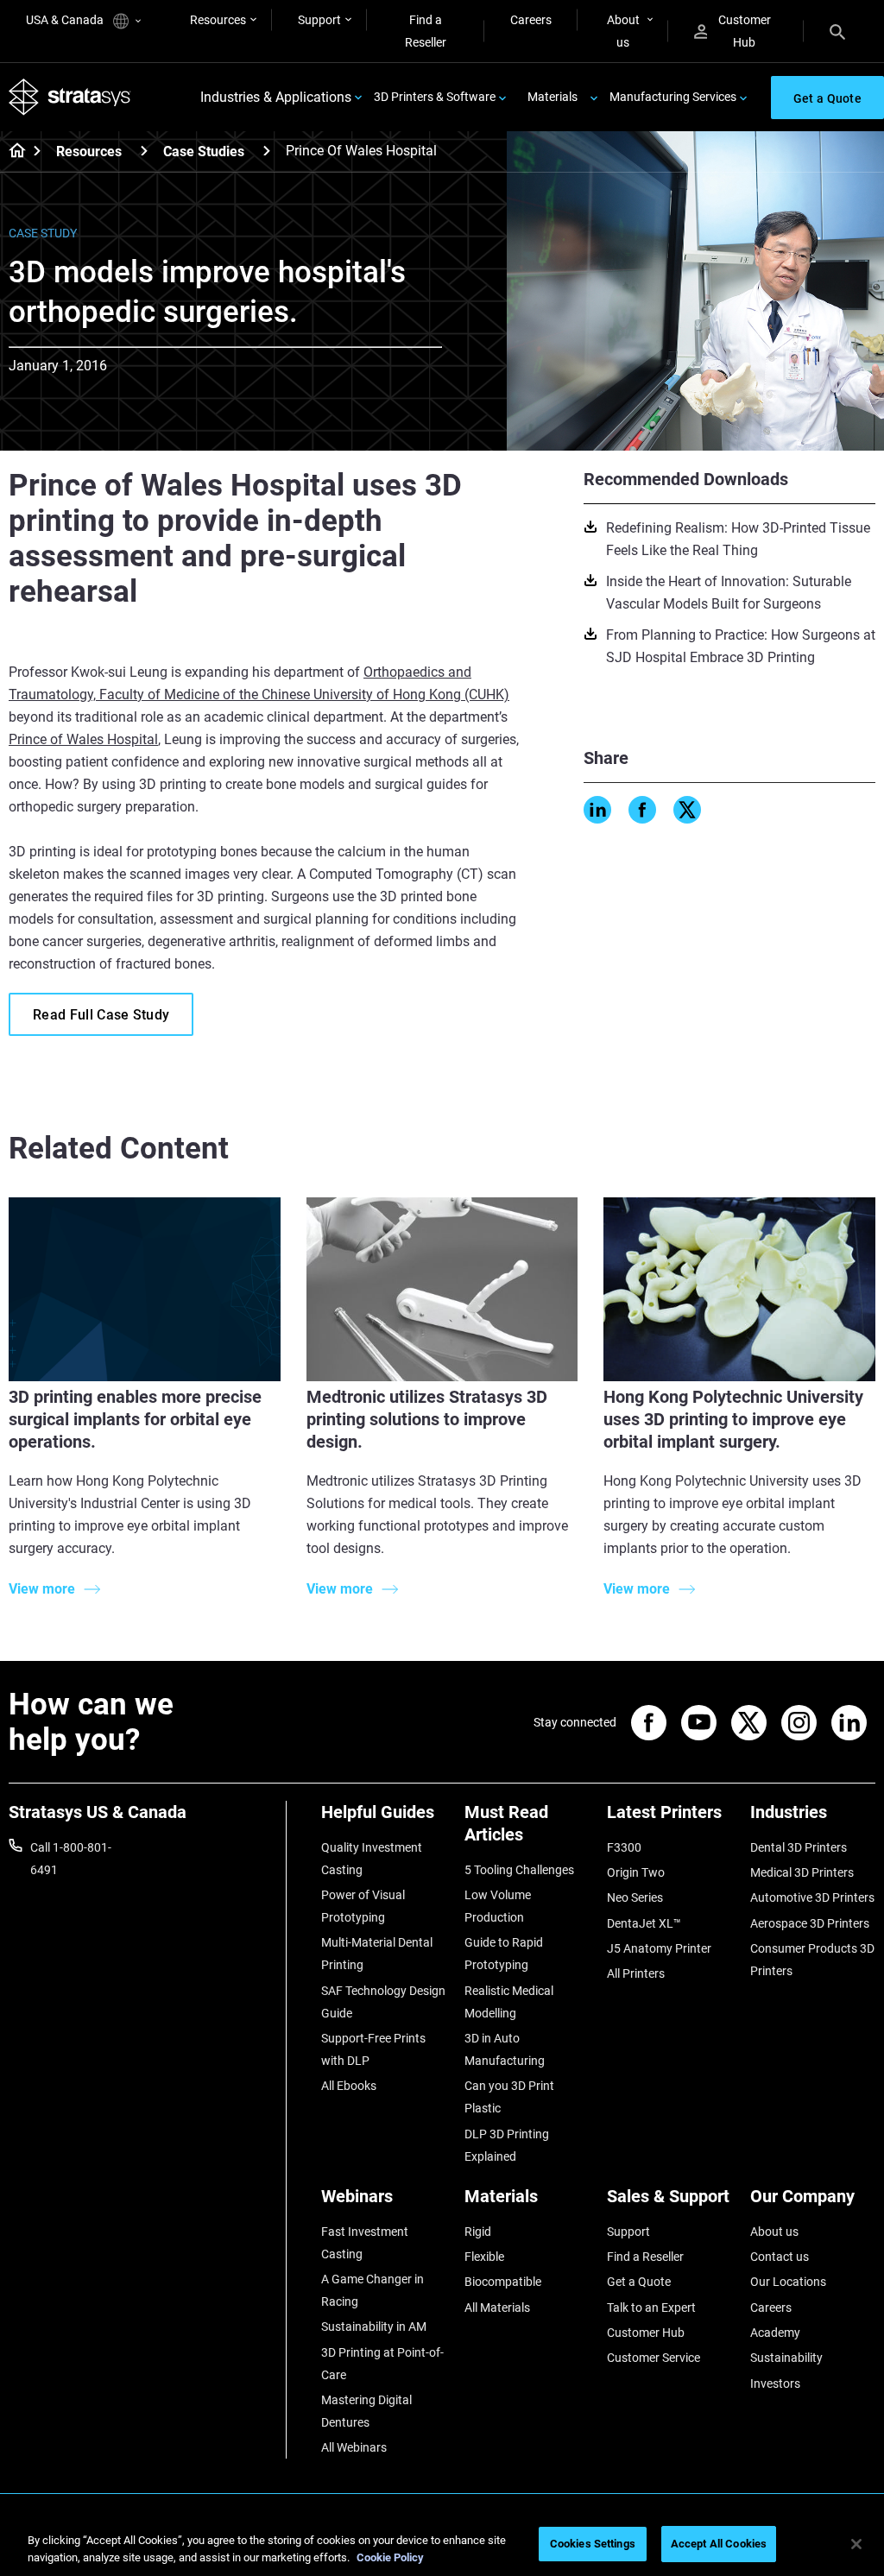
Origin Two (636, 1872)
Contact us (780, 2257)
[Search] (837, 31)
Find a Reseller (426, 31)
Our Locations (788, 2282)
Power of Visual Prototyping (363, 1906)
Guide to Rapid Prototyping (504, 1954)
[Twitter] (687, 810)
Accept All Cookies (719, 2544)
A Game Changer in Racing (373, 2290)
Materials (552, 97)
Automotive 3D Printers (812, 1897)
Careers (531, 20)
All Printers (636, 1973)
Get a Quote (639, 2282)
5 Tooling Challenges (519, 1870)
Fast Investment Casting (365, 2243)
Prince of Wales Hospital (83, 739)
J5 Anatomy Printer (659, 1948)
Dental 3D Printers (799, 1847)
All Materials (497, 2308)
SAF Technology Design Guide (383, 2002)
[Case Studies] (267, 151)
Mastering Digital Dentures (366, 2411)
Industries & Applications (276, 97)
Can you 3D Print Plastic (509, 2097)
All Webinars (354, 2447)
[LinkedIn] (597, 810)
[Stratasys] (70, 97)
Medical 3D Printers (802, 1872)
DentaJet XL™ (644, 1923)
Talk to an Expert (651, 2308)
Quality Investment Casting (372, 1859)
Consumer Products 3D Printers (812, 1960)
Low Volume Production (498, 1906)
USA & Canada (66, 20)
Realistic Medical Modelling (509, 2002)
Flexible (484, 2257)
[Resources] (144, 151)
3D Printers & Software (435, 97)
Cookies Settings (593, 2544)
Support (319, 20)
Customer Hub (745, 31)
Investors (775, 2383)
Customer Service (654, 2358)
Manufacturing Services (673, 97)
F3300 (624, 1847)
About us (623, 31)
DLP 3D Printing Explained (507, 2145)
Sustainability (786, 2358)
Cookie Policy (390, 2557)
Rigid (478, 2232)
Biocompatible (503, 2282)
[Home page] (12, 152)
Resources (218, 20)
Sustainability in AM (374, 2327)
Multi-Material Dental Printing (377, 1954)
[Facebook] (642, 810)
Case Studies (204, 152)
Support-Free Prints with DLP (373, 2049)
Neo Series (635, 1897)
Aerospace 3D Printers (810, 1923)
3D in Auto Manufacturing (505, 2049)
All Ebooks (349, 2086)
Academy (775, 2333)
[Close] (856, 2544)
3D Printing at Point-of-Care (382, 2364)
